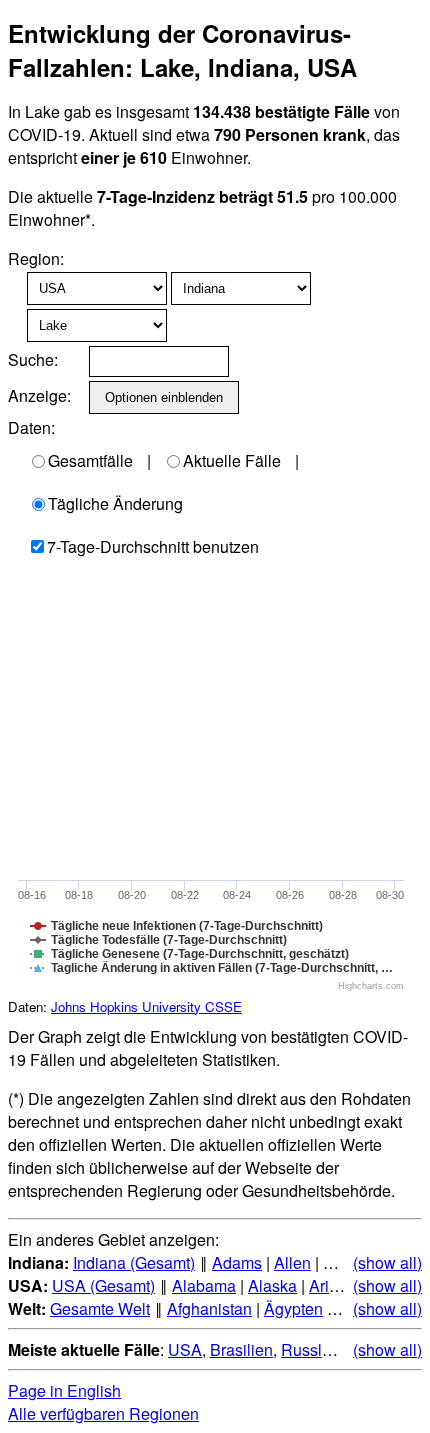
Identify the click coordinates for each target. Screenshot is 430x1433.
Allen (292, 1262)
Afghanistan (209, 1308)
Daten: (31, 427)
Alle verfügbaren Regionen (103, 1413)
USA (185, 1349)
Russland (315, 1349)
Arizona (336, 1285)
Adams (237, 1262)
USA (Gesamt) (103, 1285)
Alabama (204, 1285)
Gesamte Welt (100, 1308)
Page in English (64, 1390)
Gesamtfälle (90, 460)
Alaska (272, 1285)
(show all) (387, 1262)
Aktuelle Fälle (232, 460)
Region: (36, 258)
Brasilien (241, 1349)
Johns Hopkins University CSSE (146, 1006)
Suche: (33, 359)
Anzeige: (37, 395)
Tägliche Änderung (115, 503)
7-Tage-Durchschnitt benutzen (153, 546)
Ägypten (293, 1308)
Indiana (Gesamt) (134, 1262)
